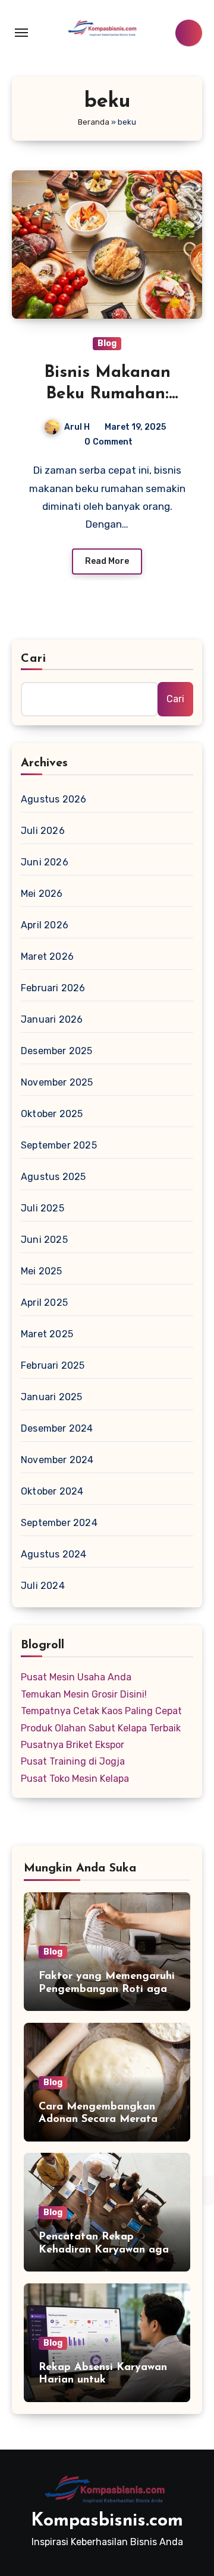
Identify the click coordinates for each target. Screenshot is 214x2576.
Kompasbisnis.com (107, 2521)
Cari (34, 659)
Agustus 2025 (53, 1177)
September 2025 (59, 1145)
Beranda (94, 122)
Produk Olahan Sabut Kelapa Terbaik (101, 1728)
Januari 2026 (52, 1019)
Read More (107, 561)
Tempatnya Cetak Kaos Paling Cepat (101, 1711)
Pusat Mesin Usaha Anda (76, 1677)
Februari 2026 (53, 988)
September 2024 (59, 1523)
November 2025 (57, 1082)
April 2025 (44, 1303)
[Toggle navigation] (21, 33)
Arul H (77, 427)
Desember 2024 (57, 1428)
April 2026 (45, 925)
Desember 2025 (57, 1051)
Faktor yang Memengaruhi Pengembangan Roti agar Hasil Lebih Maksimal (107, 1989)
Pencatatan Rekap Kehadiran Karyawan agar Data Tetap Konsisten (106, 2250)
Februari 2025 (53, 1365)
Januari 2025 (51, 1397)
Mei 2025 (42, 1271)
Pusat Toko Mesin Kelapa (75, 1779)
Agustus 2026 (53, 799)
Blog (107, 343)
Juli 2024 (43, 1586)
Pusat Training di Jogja (73, 1761)
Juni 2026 (45, 862)
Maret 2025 (47, 1334)
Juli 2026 (43, 831)
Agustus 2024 (53, 1554)
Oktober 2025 (52, 1114)
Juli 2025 (43, 1208)
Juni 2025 (44, 1240)
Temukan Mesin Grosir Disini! (84, 1694)
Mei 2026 (42, 894)
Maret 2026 (47, 957)
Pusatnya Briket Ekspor (73, 1745)
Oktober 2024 (52, 1491)
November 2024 (57, 1460)
